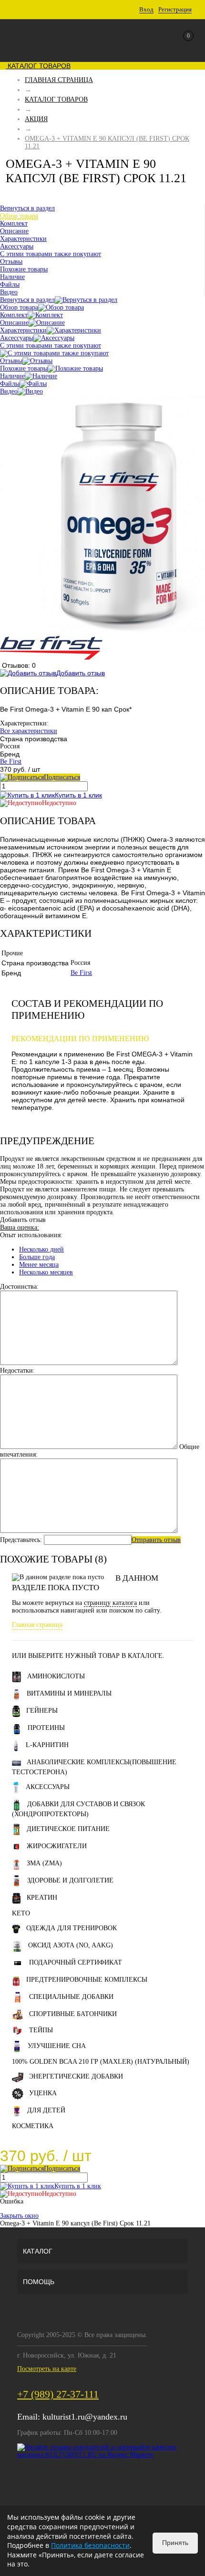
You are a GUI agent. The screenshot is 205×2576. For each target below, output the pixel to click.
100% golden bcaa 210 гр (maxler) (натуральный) (101, 2062)
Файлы (10, 384)
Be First (11, 761)
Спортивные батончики (73, 2014)
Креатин (42, 1898)
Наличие (12, 376)
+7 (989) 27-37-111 (58, 2394)
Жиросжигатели (57, 1846)
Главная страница (37, 1625)
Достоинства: (19, 1287)
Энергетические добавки (76, 2076)
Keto (21, 1913)
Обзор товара (19, 307)
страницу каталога (110, 1603)
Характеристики (23, 330)
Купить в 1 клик (78, 795)
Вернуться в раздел (27, 300)
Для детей (46, 2110)
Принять (175, 2543)
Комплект (14, 315)
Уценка (43, 2093)
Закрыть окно (19, 2216)
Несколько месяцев (46, 1272)
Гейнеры (42, 1711)
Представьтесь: (21, 1540)
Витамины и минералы (69, 1693)
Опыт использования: (31, 1235)
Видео (9, 391)
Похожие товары (24, 368)
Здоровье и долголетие (70, 1880)
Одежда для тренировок (72, 1928)
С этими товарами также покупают (51, 346)
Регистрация (175, 9)
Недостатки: (17, 1371)
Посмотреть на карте (47, 2369)
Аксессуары (17, 338)
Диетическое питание (68, 1829)
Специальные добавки (71, 1997)
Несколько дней (41, 1249)
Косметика (33, 2126)
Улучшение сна (57, 2046)
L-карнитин (47, 1745)
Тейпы (41, 2030)
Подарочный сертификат (76, 1962)
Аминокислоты (56, 1676)
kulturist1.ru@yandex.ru (85, 2417)
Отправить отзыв (156, 1540)
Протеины (46, 1728)
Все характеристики (29, 731)
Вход (146, 9)
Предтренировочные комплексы (87, 1980)
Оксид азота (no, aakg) (71, 1945)
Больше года (37, 1257)
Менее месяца (39, 1265)
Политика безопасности (90, 2545)
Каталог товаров (38, 66)
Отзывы (11, 361)
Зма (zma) (44, 1863)
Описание (14, 323)
